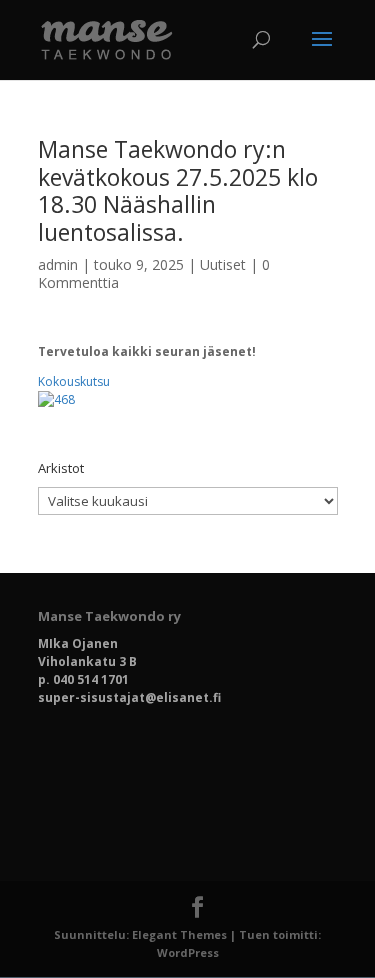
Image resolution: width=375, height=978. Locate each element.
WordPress (188, 952)
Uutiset (223, 264)
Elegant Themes (179, 934)
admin (58, 264)
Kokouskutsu (74, 381)
